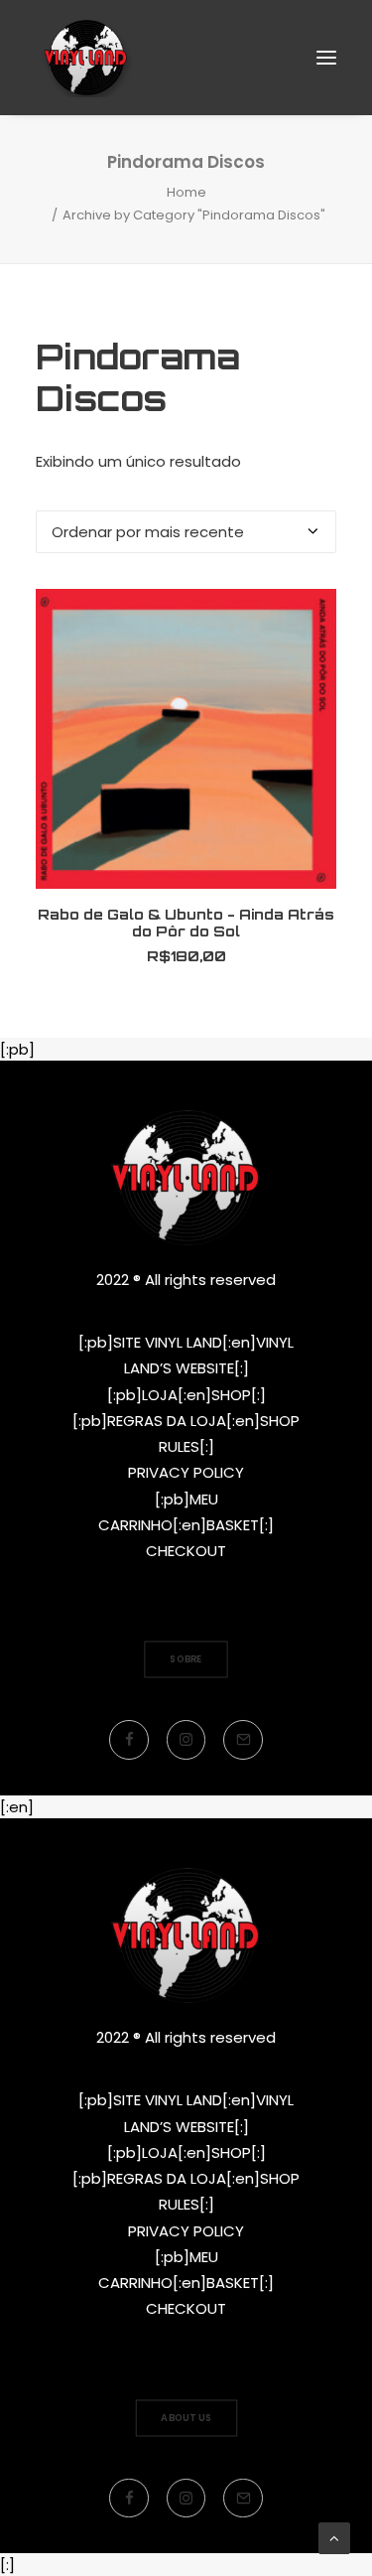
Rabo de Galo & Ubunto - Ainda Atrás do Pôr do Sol (186, 923)
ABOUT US (186, 2417)
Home (186, 192)
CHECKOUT (186, 1551)
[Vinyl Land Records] (86, 58)
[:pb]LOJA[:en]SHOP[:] (186, 1395)
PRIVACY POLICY (186, 1472)
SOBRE (186, 1659)
